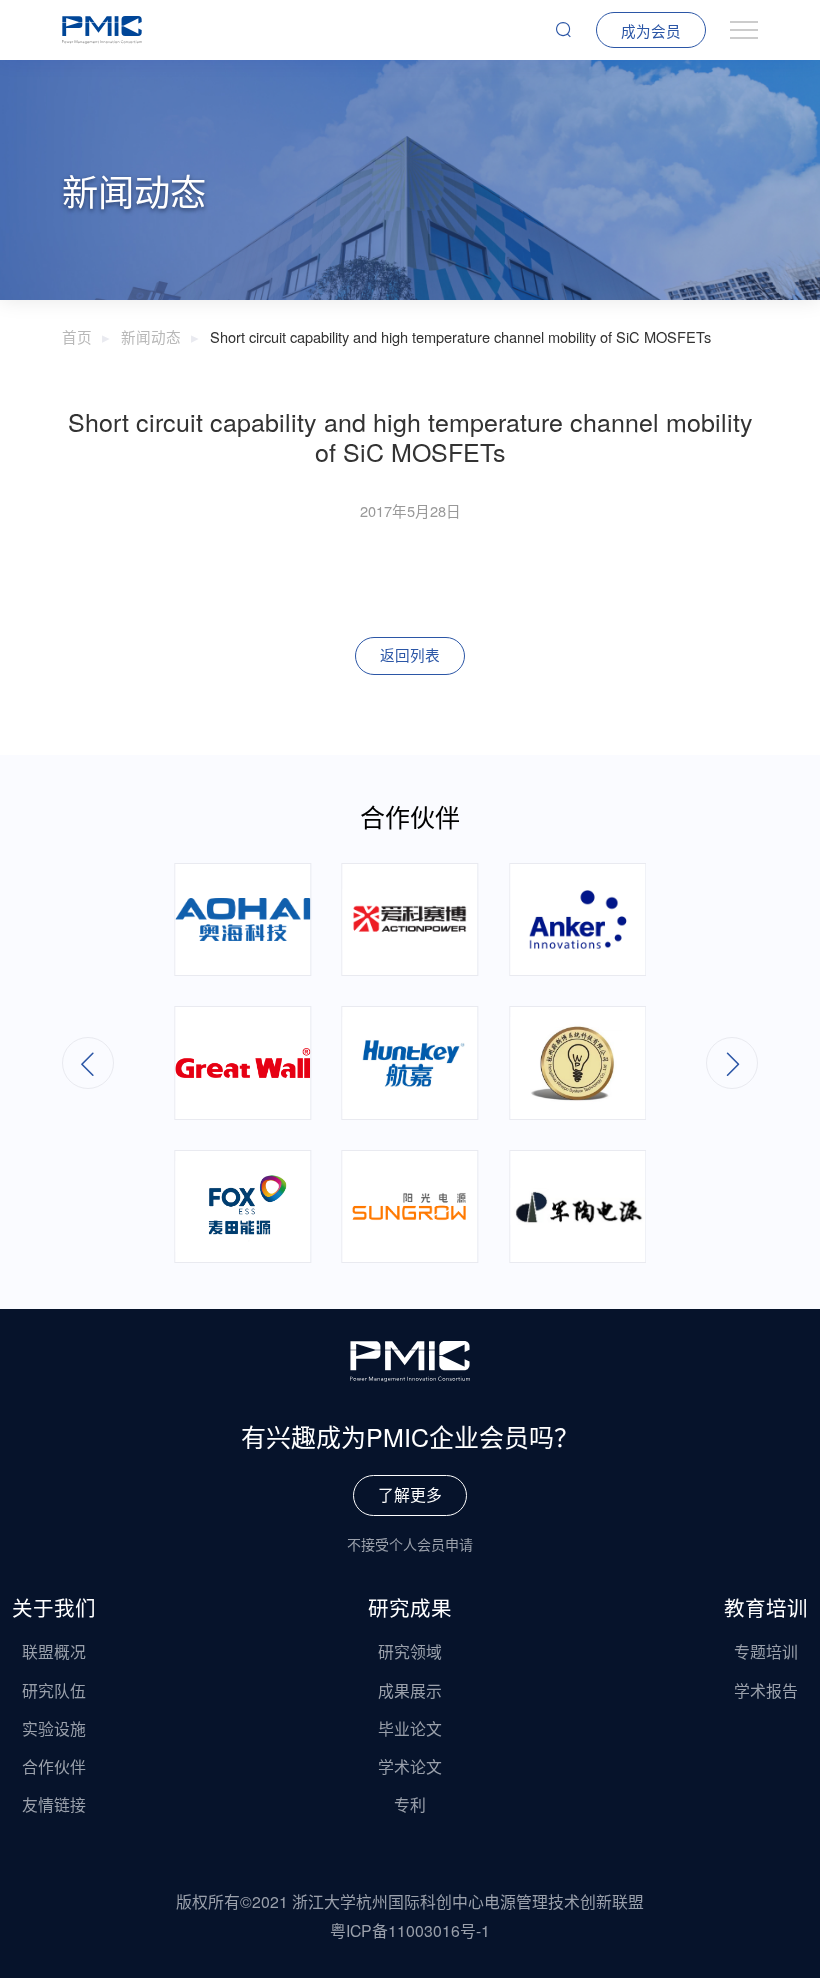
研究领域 (410, 1651)
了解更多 (410, 1494)
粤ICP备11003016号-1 (410, 1930)
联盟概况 (54, 1651)
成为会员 (651, 30)
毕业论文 (410, 1728)
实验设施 (54, 1728)
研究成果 (410, 1607)
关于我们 (54, 1607)
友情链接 (54, 1804)
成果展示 (410, 1690)
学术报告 (766, 1690)
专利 (410, 1804)
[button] (732, 1063)
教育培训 (766, 1607)
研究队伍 (54, 1690)
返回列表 (410, 654)
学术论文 (410, 1766)
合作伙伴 (54, 1766)
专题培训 (766, 1651)
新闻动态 (151, 336)
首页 (77, 336)
